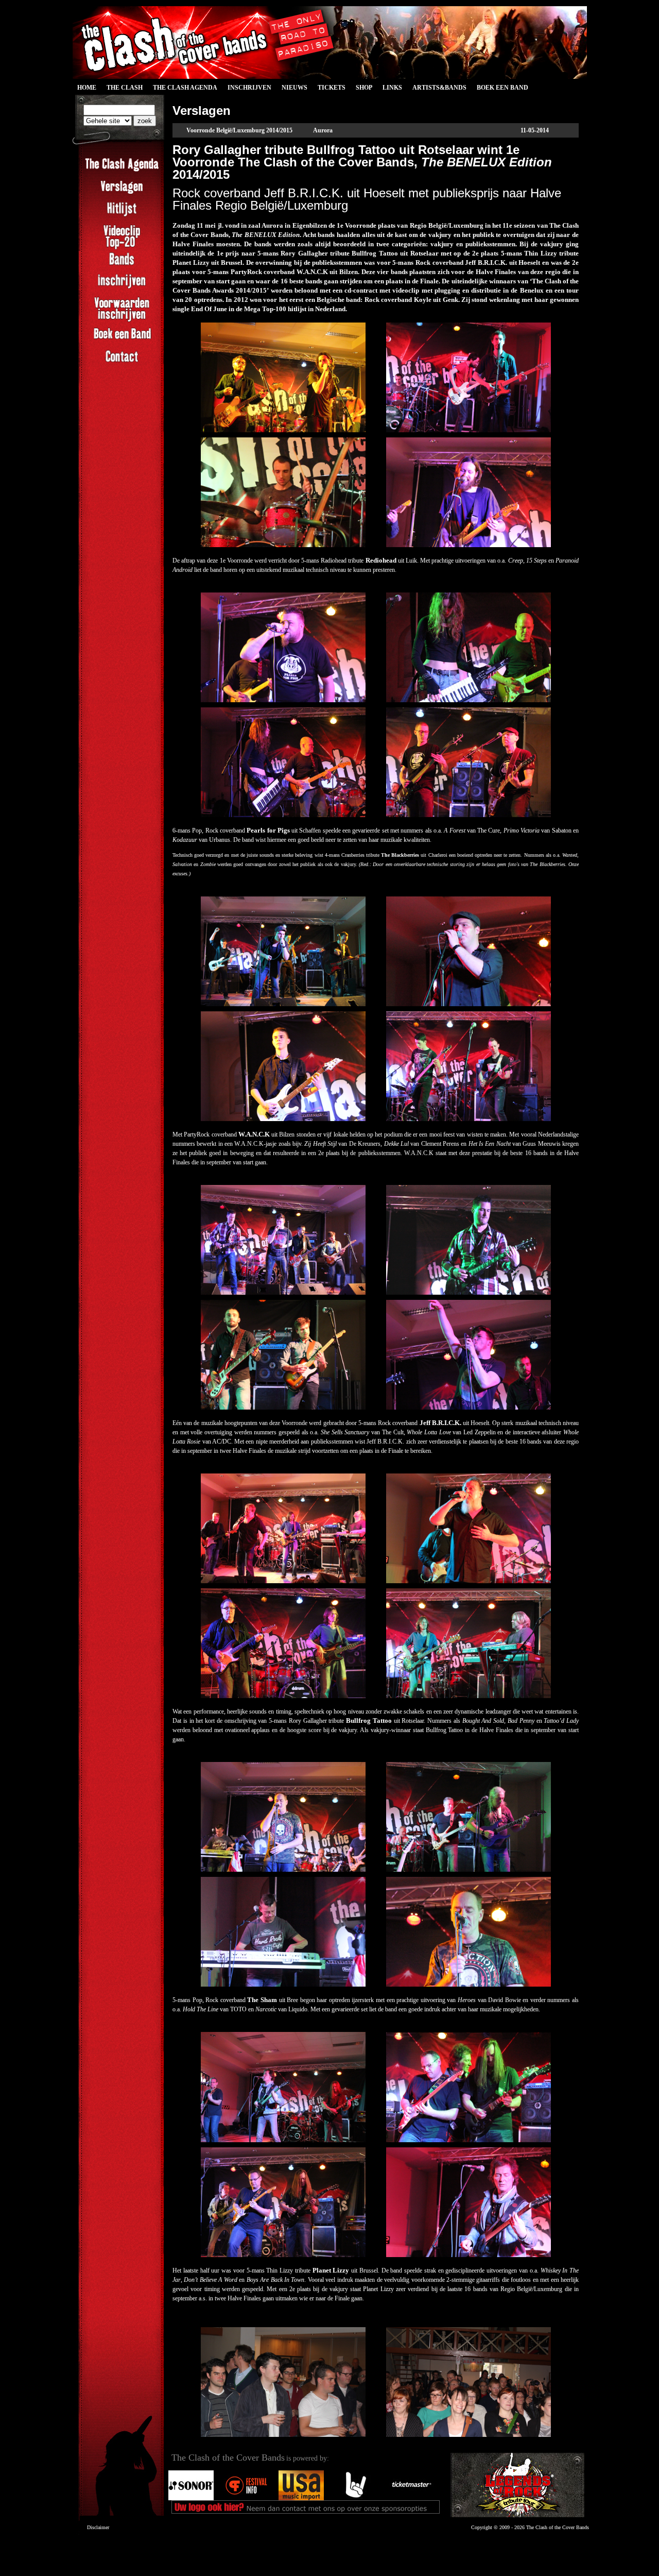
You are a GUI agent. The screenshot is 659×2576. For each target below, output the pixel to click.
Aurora (323, 130)
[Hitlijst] (122, 215)
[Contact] (122, 362)
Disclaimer (98, 2527)
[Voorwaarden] (122, 320)
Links (392, 88)
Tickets (332, 88)
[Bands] (122, 265)
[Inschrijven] (122, 287)
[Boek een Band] (122, 340)
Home (87, 88)
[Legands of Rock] (517, 2485)
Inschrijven (249, 88)
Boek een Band (502, 88)
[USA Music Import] (301, 2498)
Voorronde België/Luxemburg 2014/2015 (239, 130)
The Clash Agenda (185, 88)
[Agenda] (122, 171)
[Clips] (122, 248)
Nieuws (294, 88)
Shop (364, 88)
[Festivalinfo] (246, 2498)
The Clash (122, 89)
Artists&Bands (439, 88)
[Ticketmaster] (411, 2498)
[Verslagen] (122, 193)
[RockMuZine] (356, 2498)
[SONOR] (191, 2498)
